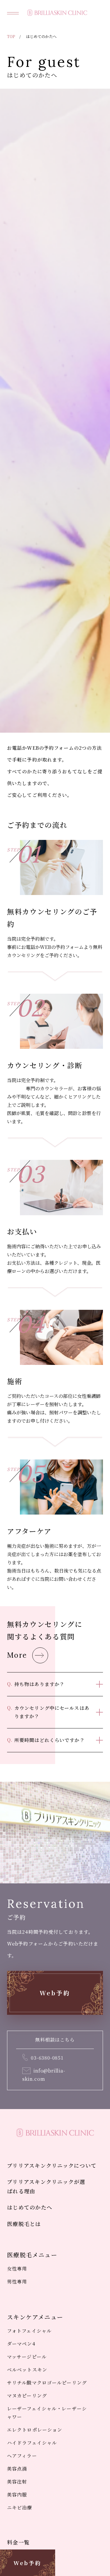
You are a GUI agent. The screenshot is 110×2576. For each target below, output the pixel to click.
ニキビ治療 (20, 2508)
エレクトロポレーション (35, 2430)
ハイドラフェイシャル (32, 2443)
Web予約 (27, 2563)
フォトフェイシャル (29, 2331)
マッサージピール (27, 2357)
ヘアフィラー (22, 2456)
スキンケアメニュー (35, 2317)
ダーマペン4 (21, 2344)
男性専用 (17, 2282)
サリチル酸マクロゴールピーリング (47, 2383)
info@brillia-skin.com (44, 2075)
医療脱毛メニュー (32, 2255)
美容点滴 (17, 2469)
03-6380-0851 (47, 2058)
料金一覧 (18, 2542)
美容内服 (17, 2495)
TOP (11, 36)
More (17, 1655)
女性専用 (17, 2269)
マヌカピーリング (27, 2396)
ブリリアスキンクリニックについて (52, 2165)
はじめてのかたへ (30, 2207)
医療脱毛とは (24, 2224)
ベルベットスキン (27, 2370)
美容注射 (17, 2482)
